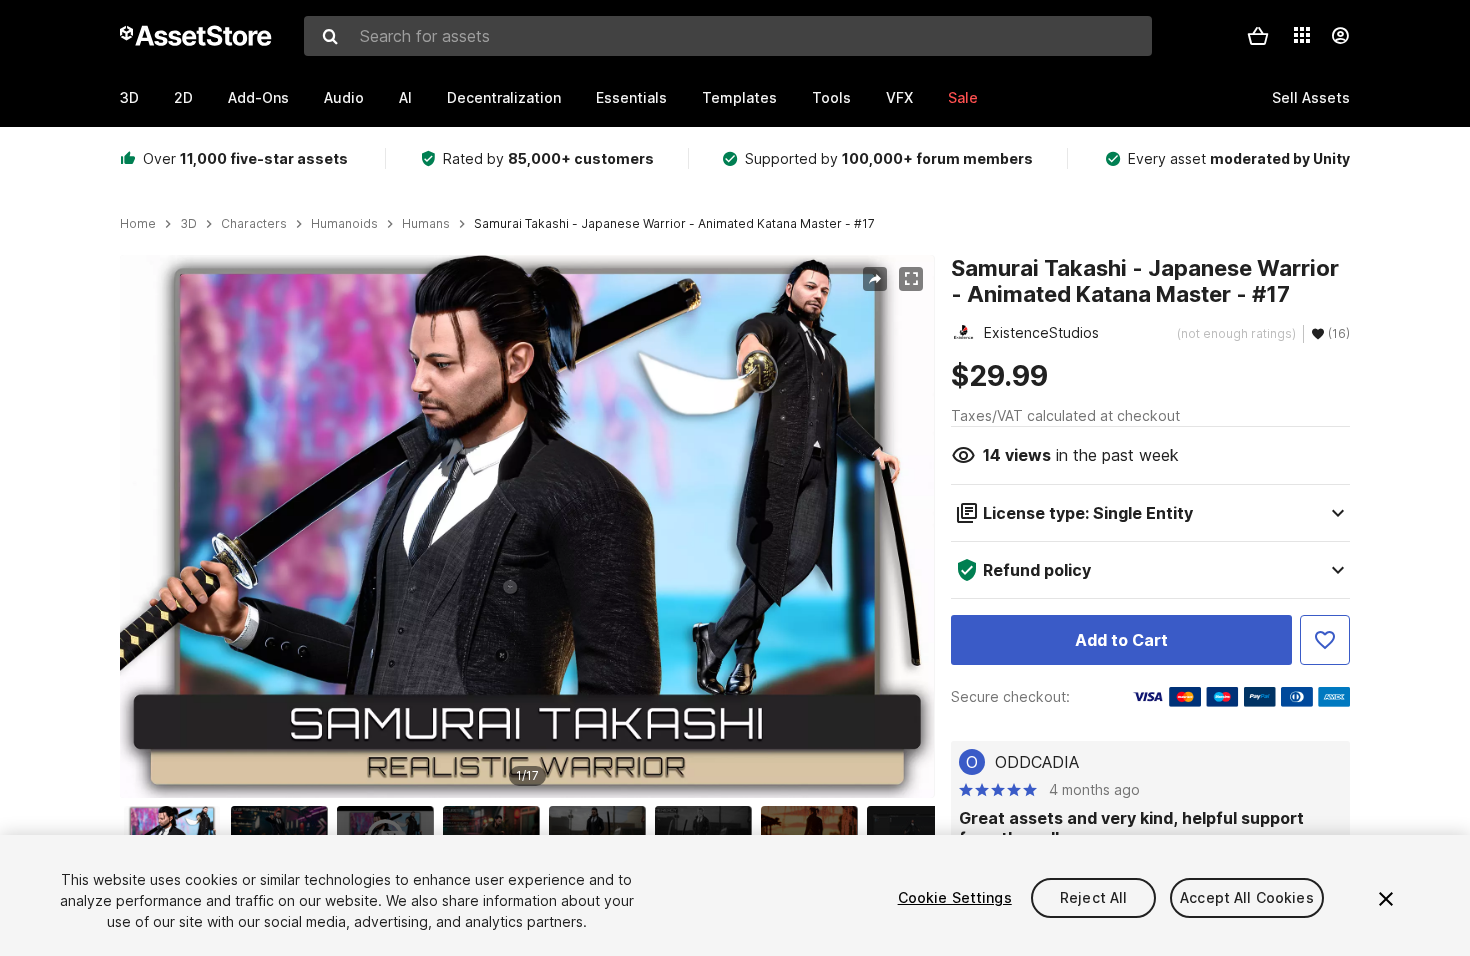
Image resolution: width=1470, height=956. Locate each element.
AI (405, 97)
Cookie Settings (955, 897)
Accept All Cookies (1247, 897)
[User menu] (1340, 36)
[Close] (1386, 899)
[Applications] (1302, 35)
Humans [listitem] (426, 224)
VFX (899, 97)
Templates (739, 97)
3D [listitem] (188, 224)
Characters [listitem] (254, 224)
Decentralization (504, 97)
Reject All (1093, 897)
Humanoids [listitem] (344, 224)
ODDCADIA (1037, 762)
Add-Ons (258, 97)
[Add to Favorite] (1325, 640)
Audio (344, 97)
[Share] (875, 279)
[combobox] (728, 36)
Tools (831, 97)
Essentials (631, 97)
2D (183, 97)
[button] (1258, 36)
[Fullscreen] (911, 279)
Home (138, 224)
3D (129, 97)
